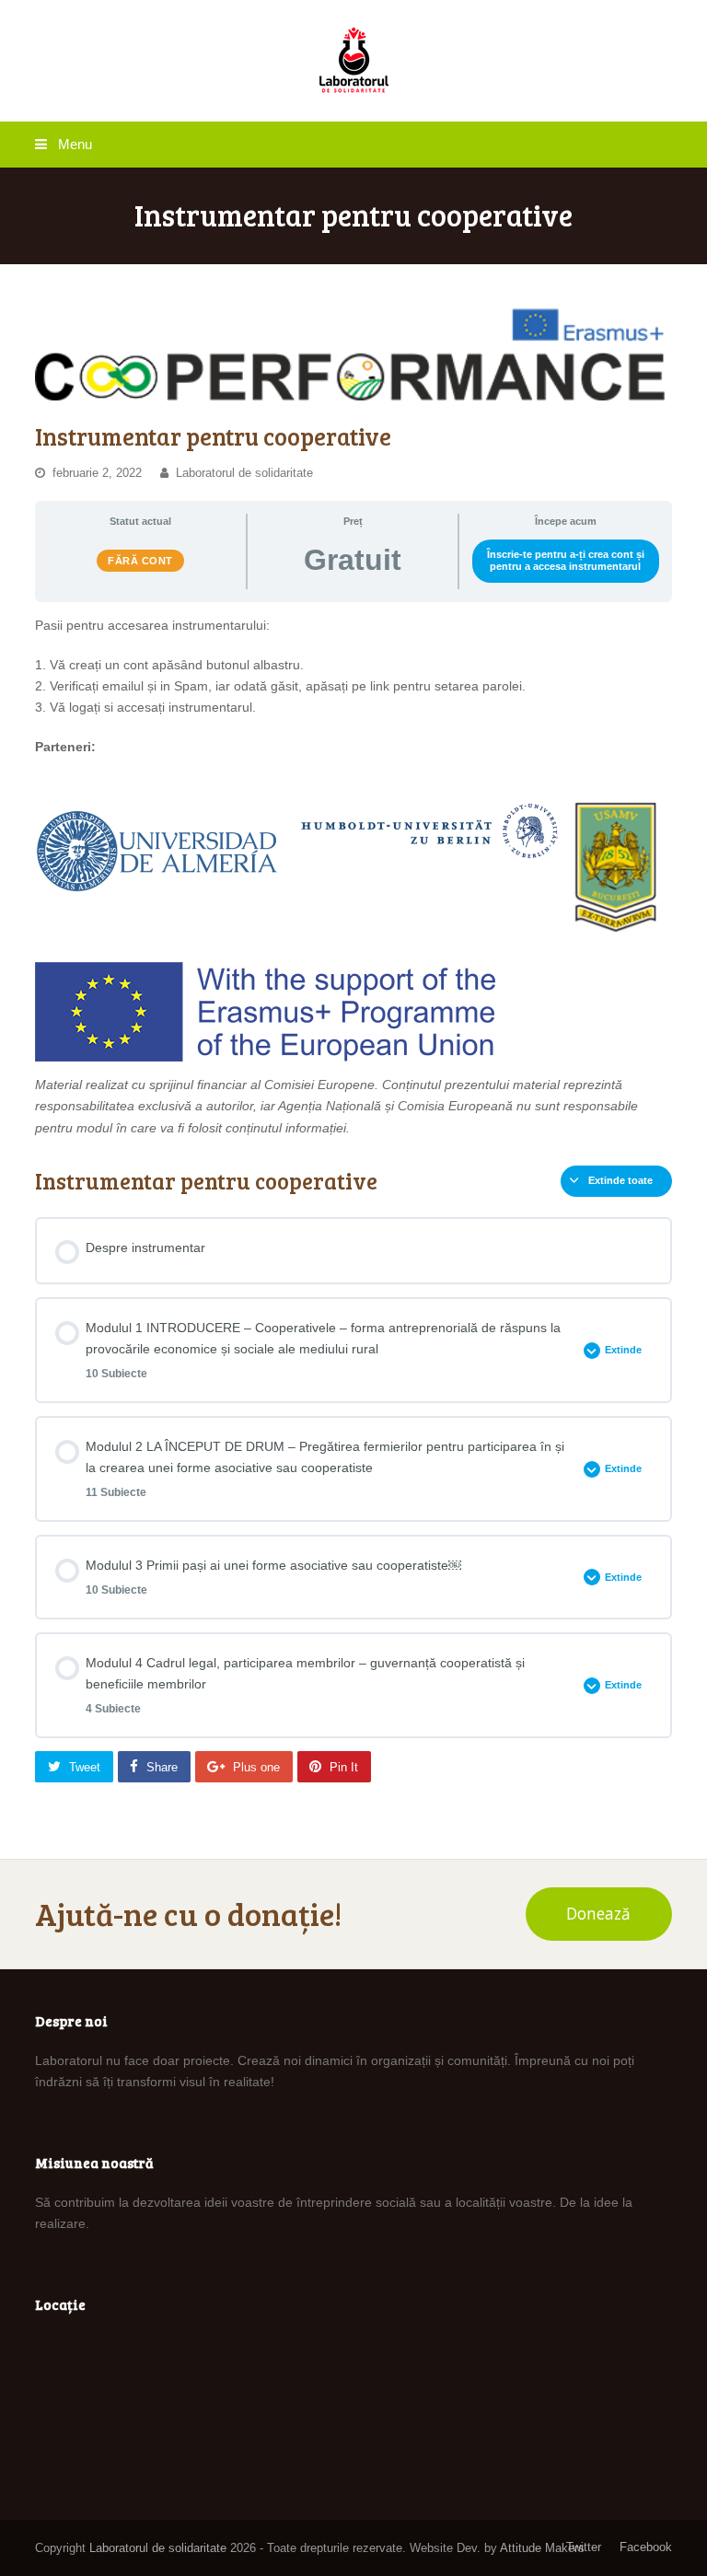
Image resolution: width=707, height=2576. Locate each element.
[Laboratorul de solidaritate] (354, 61)
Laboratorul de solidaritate (244, 473)
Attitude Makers (542, 2548)
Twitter (584, 2547)
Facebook (646, 2547)
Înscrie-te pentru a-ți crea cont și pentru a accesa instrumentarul (566, 560)
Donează (598, 1914)
